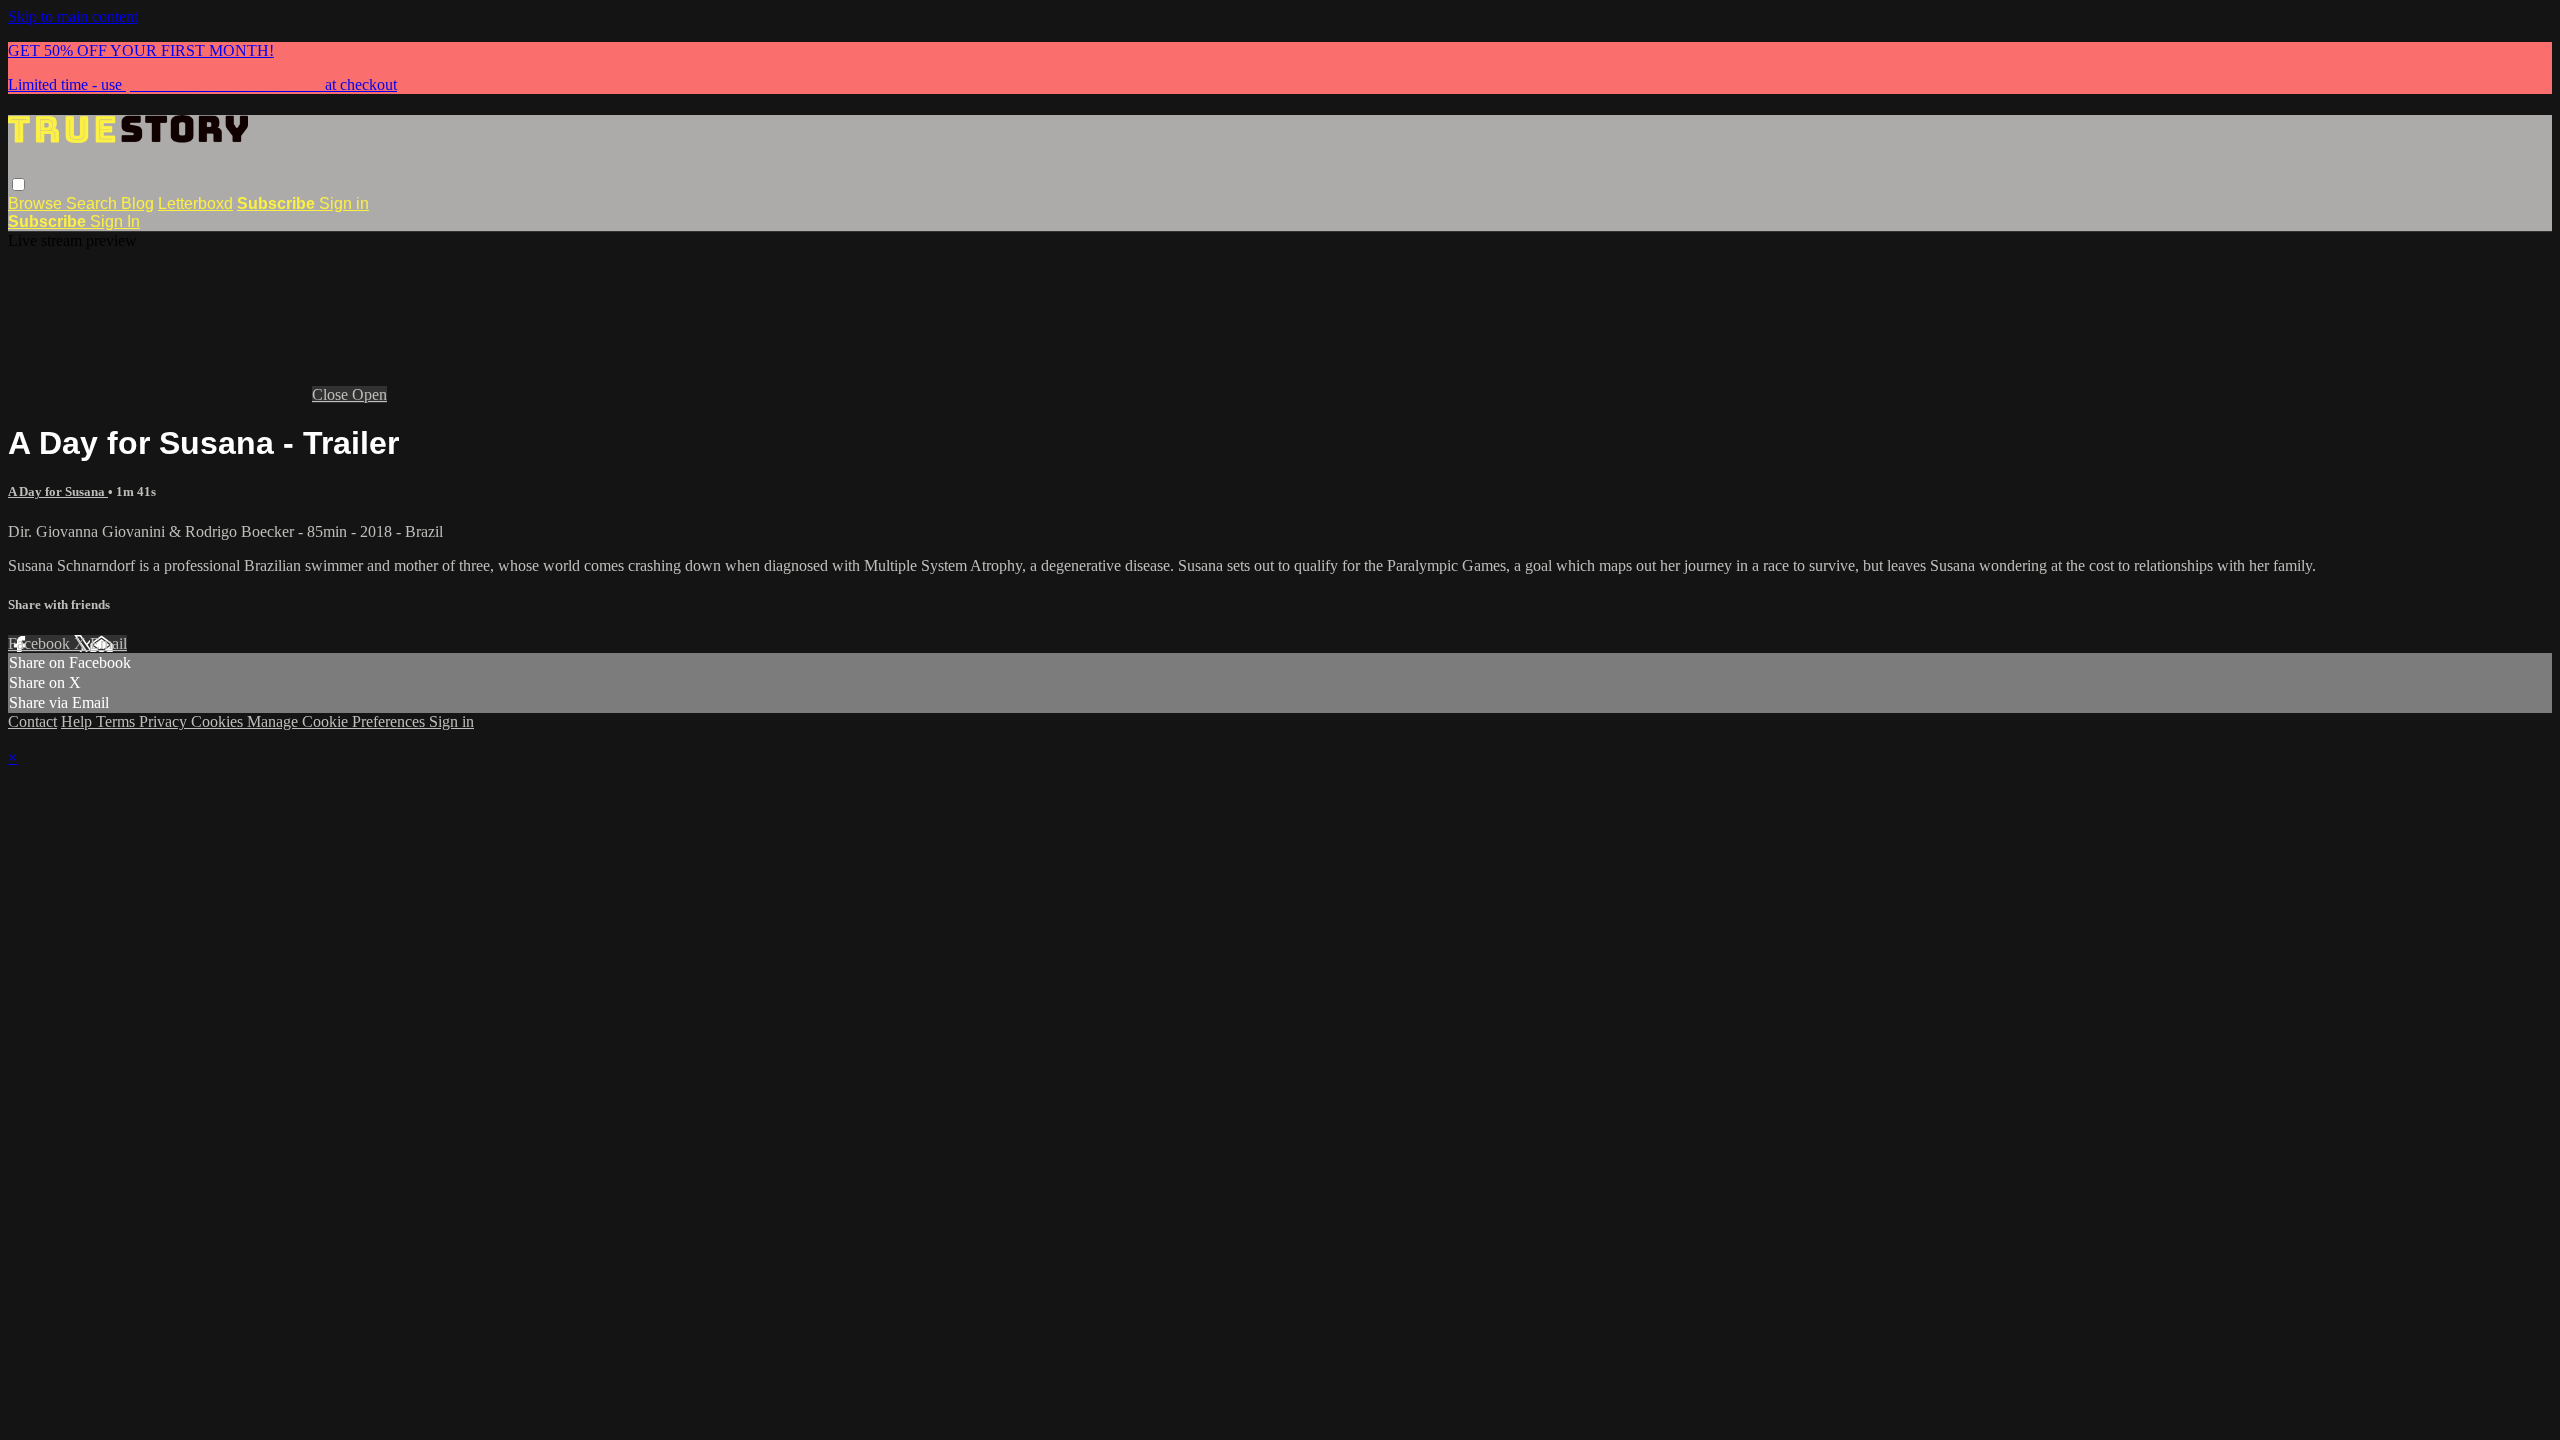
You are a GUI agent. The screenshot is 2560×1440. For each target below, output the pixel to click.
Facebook (41, 643)
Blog (137, 203)
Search (93, 203)
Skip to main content (73, 16)
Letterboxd (195, 203)
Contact (32, 721)
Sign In (115, 221)
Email (108, 643)
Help (78, 721)
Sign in (344, 203)
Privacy (165, 721)
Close (332, 394)
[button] (18, 184)
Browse (37, 203)
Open (369, 394)
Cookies (219, 721)
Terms (117, 721)
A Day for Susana (58, 491)
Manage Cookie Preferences (338, 721)
